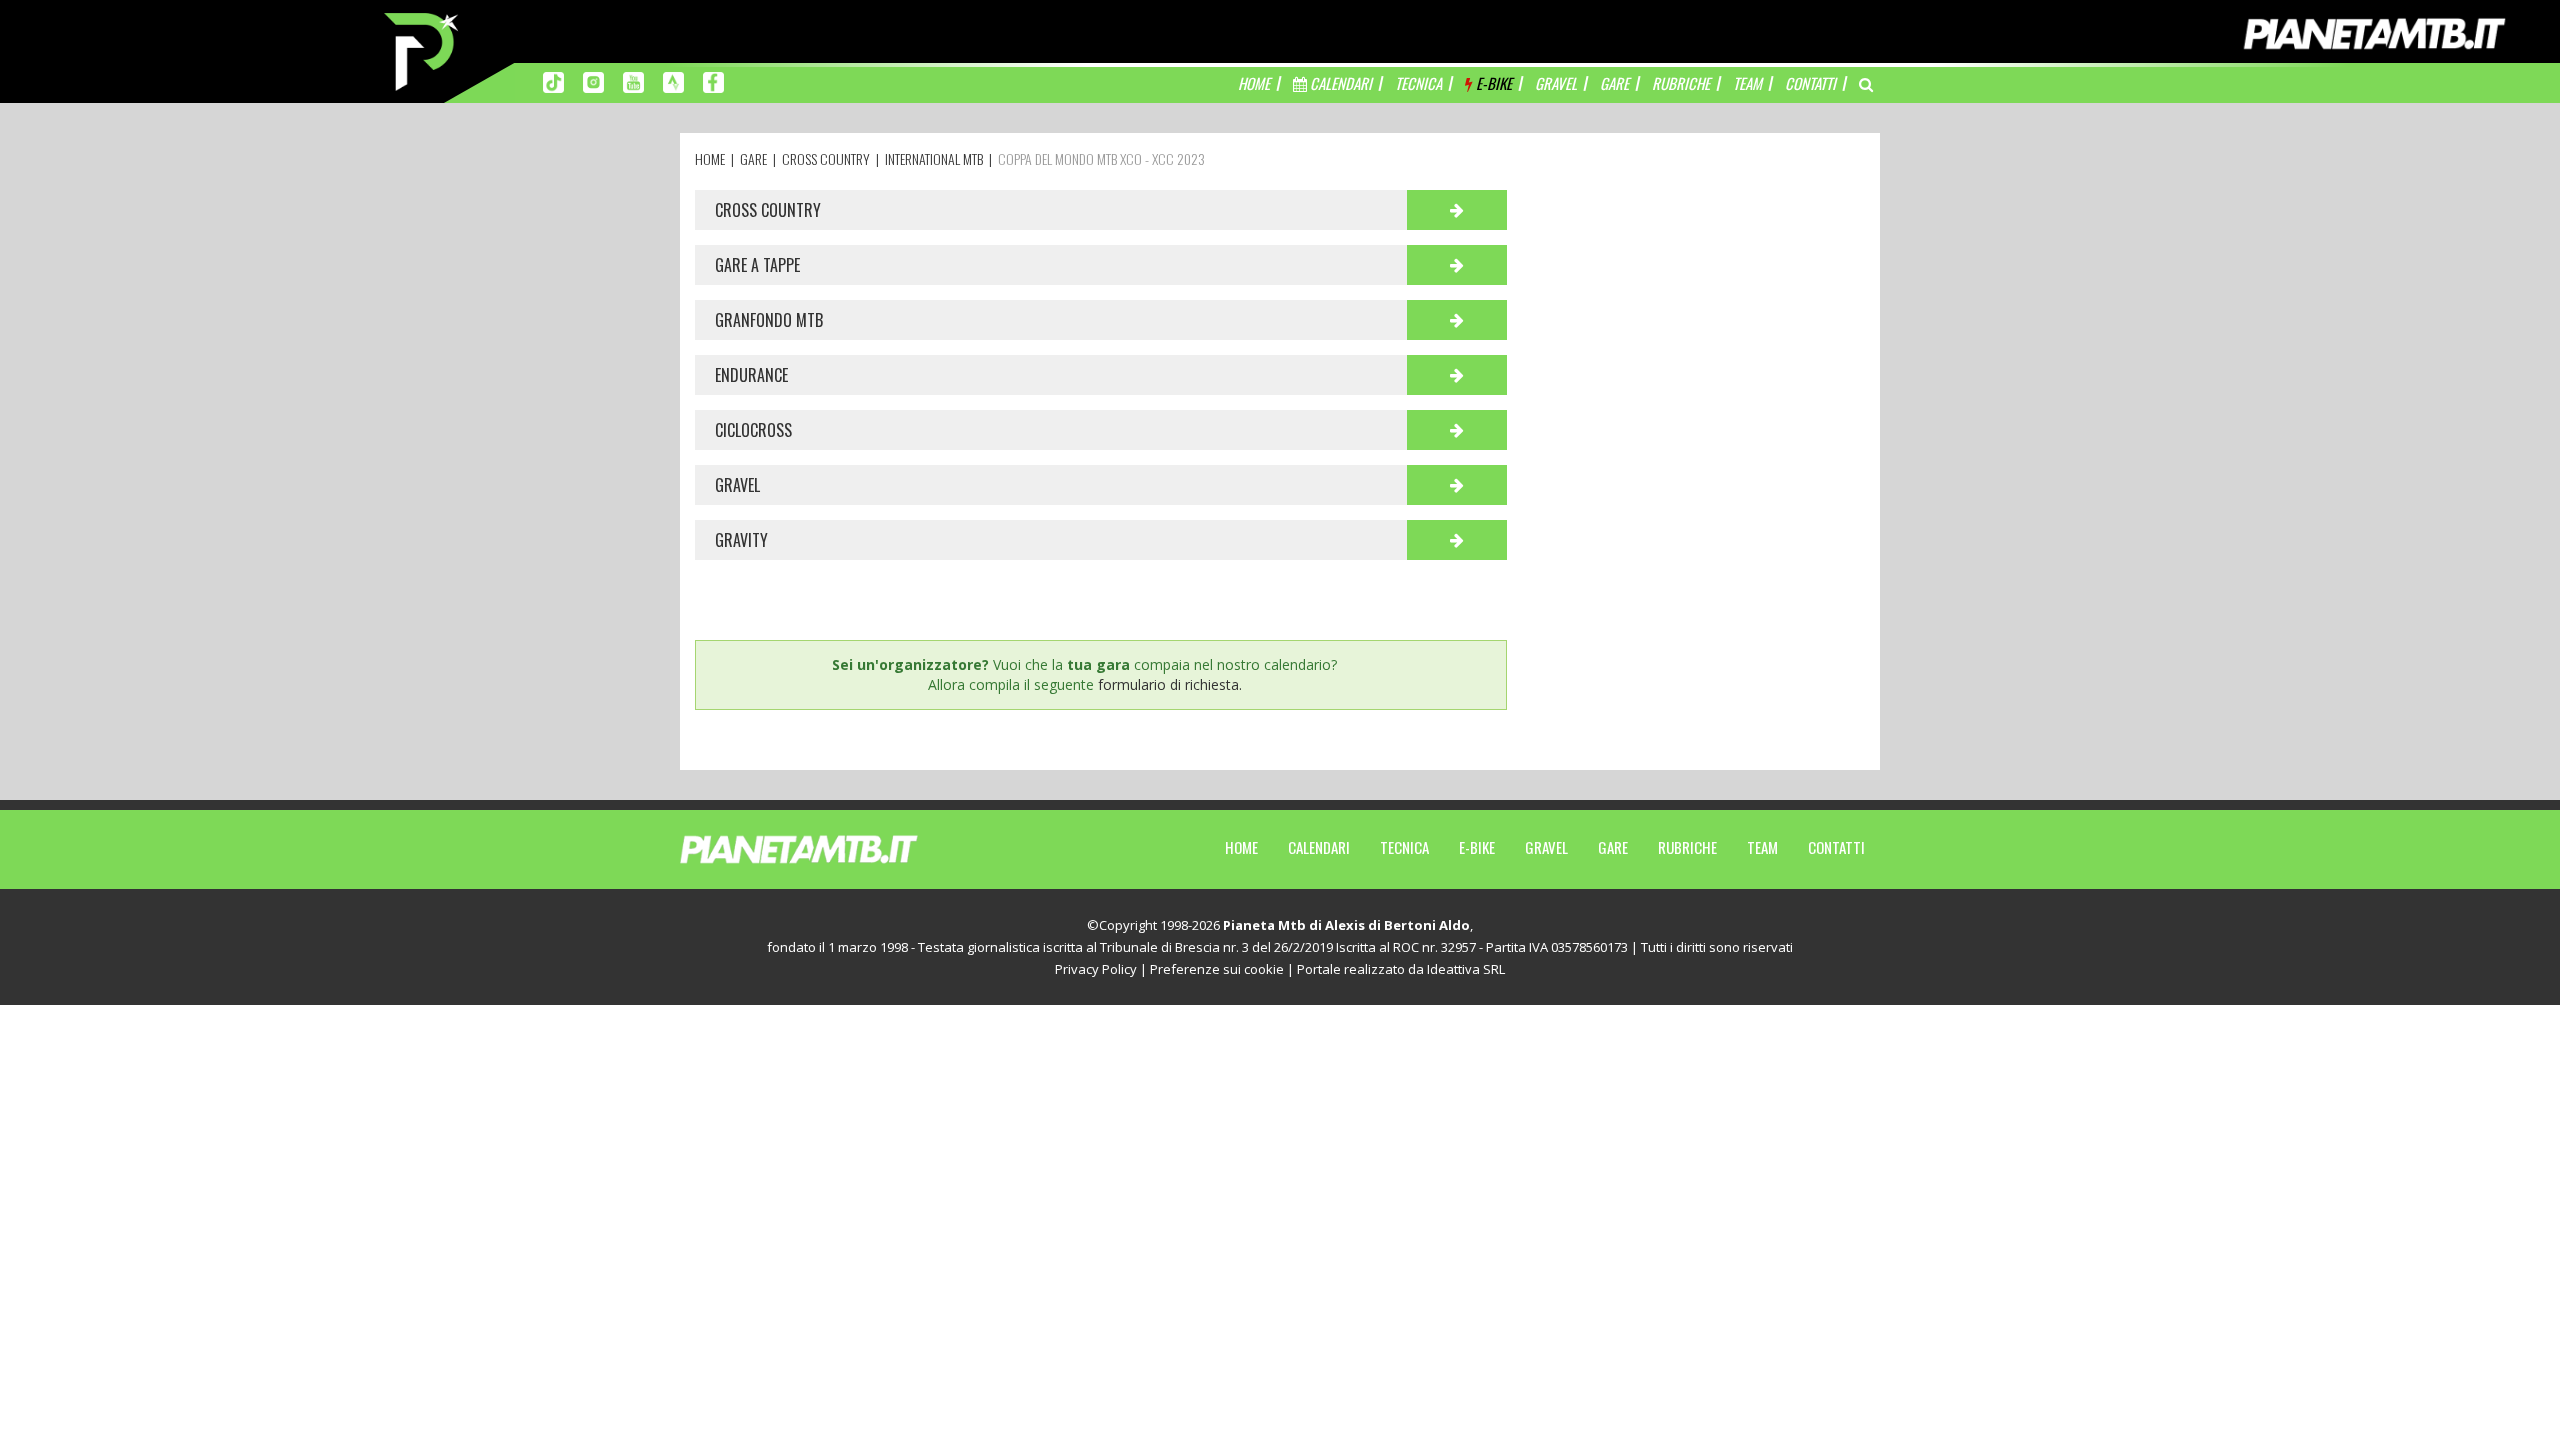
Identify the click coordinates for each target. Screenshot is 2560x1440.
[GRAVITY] (1457, 540)
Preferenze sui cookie (1217, 969)
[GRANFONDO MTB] (1457, 320)
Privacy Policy (1096, 969)
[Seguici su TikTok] (553, 81)
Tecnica (1404, 847)
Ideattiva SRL (1466, 969)
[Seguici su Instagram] (593, 81)
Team (1762, 847)
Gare (1613, 847)
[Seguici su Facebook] (713, 81)
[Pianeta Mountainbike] (423, 50)
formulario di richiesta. (1170, 684)
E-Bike (1477, 847)
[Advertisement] (1701, 315)
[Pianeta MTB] (835, 848)
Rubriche (1687, 847)
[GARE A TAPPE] (1457, 265)
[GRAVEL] (1457, 485)
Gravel (1546, 847)
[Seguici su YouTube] (633, 81)
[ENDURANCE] (1457, 375)
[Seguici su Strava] (673, 81)
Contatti (1836, 847)
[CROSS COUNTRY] (1457, 210)
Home (1241, 847)
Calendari (1319, 847)
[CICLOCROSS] (1457, 430)
